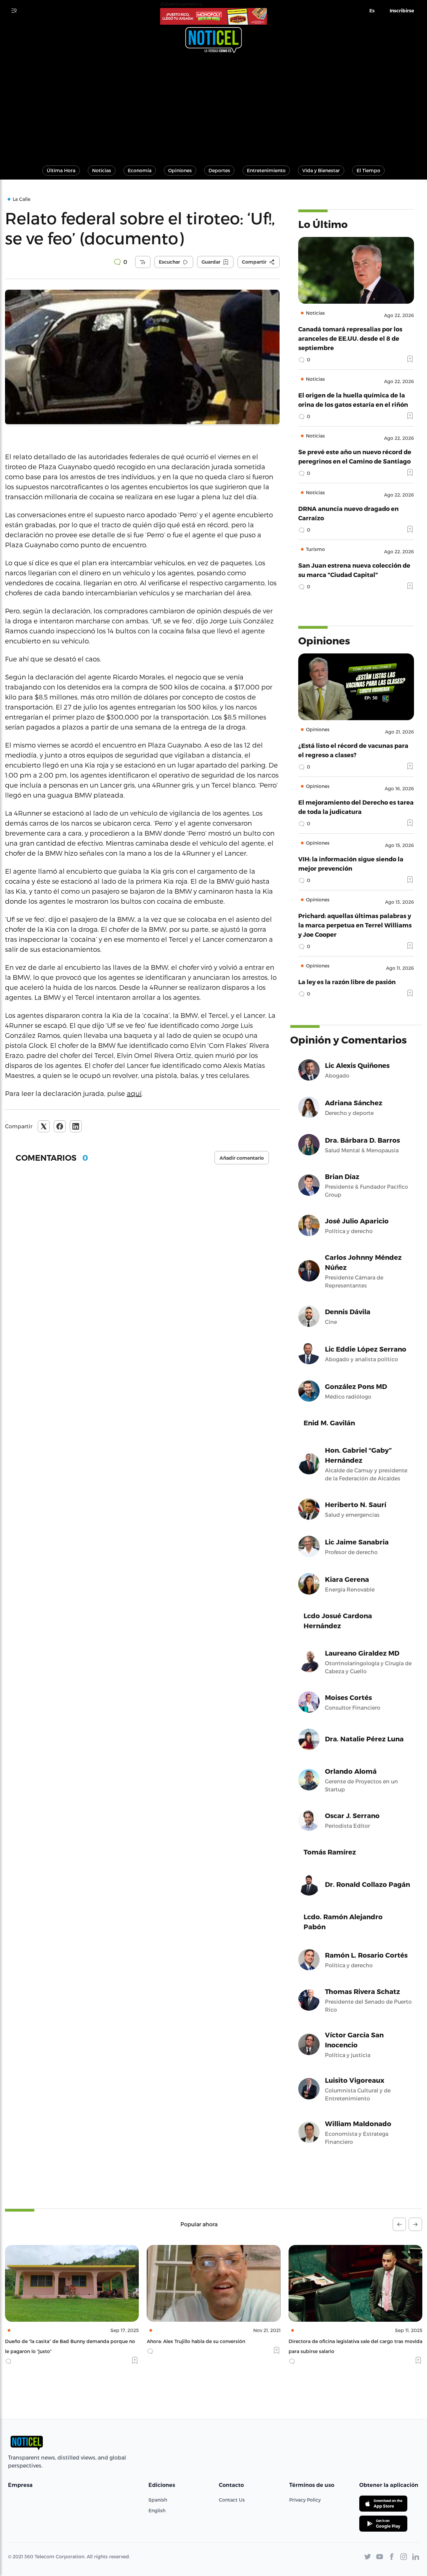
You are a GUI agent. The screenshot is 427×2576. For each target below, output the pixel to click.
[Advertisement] (213, 106)
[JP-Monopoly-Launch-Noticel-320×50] (213, 16)
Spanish (158, 2500)
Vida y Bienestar (321, 170)
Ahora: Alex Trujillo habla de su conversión (54, 2341)
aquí (134, 1093)
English (157, 2510)
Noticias (102, 170)
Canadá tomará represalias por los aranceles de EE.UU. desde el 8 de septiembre (350, 338)
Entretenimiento (266, 170)
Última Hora (61, 170)
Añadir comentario (242, 1158)
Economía (140, 170)
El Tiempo (368, 170)
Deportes (219, 170)
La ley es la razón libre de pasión (347, 982)
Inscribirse (402, 11)
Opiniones (180, 170)
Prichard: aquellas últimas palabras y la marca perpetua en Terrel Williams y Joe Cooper (355, 925)
